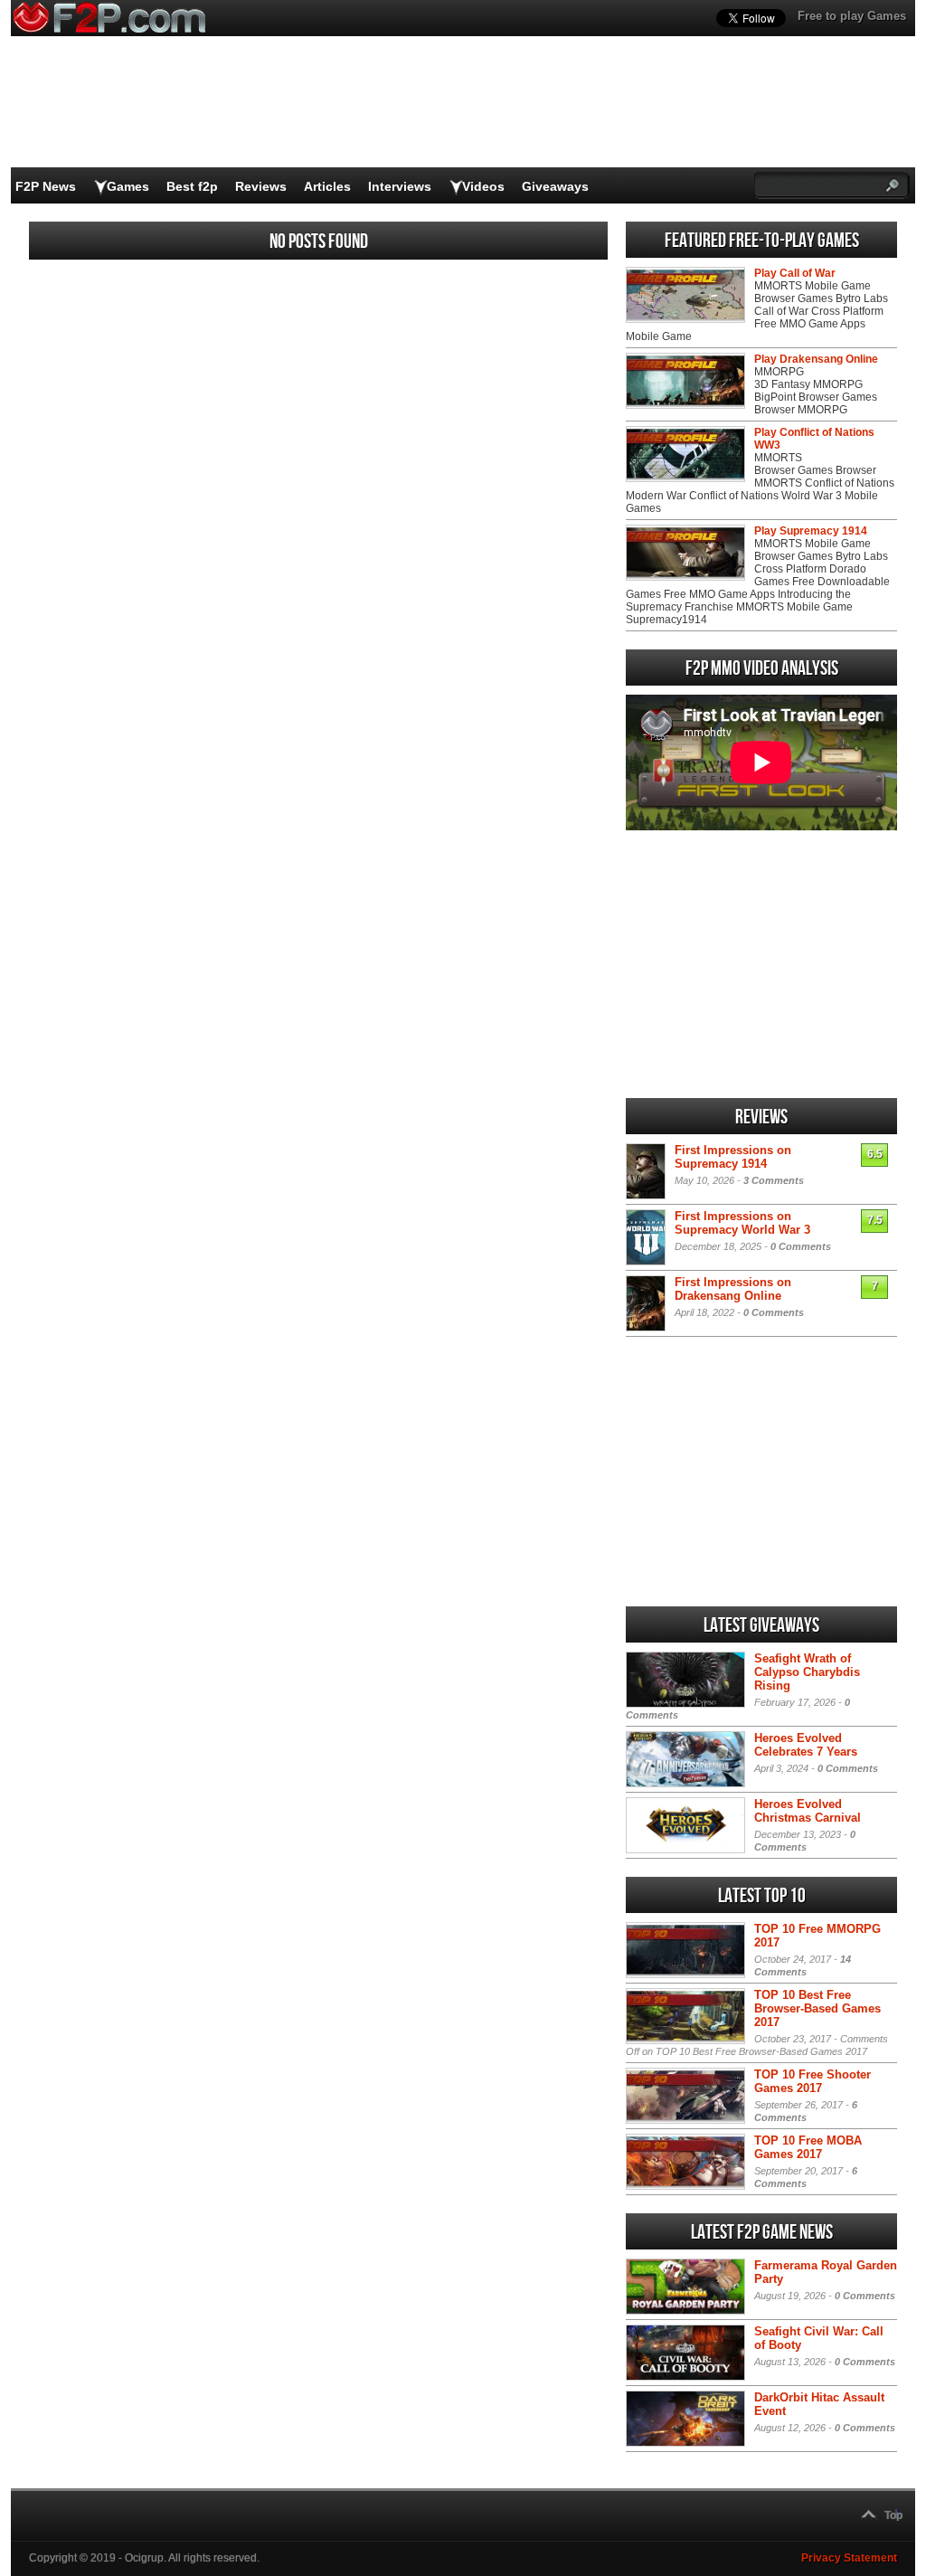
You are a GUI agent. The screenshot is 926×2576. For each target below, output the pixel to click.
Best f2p (192, 186)
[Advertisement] (761, 964)
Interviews (400, 186)
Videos (483, 186)
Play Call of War (795, 273)
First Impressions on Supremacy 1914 (733, 1157)
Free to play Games (852, 16)
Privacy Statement (849, 2558)
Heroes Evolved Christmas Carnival (808, 1811)
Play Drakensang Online (816, 359)
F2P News (46, 186)
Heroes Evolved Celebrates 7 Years (806, 1745)
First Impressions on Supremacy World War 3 (742, 1223)
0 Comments (801, 1246)
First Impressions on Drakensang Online (733, 1289)
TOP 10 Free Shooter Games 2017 (813, 2081)
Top (893, 2515)
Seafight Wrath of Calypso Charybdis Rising (807, 1672)
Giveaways (555, 186)
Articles (327, 186)
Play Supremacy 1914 (811, 531)
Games (128, 186)
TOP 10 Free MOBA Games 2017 (808, 2147)
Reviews (261, 186)
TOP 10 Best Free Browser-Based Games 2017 (817, 2008)
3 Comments (774, 1180)
